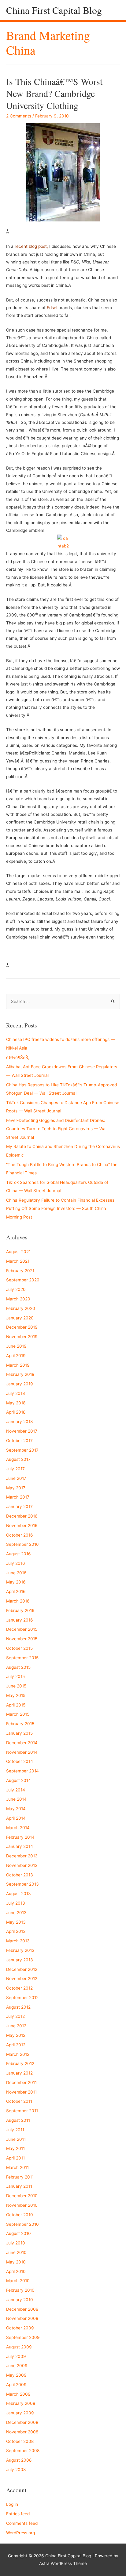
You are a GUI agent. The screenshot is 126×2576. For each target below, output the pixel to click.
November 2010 (22, 2205)
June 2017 (16, 1478)
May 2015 (16, 1695)
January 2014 (20, 1846)
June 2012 (16, 2026)
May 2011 (15, 2148)
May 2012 (16, 2035)
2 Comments (19, 116)
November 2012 (22, 1979)
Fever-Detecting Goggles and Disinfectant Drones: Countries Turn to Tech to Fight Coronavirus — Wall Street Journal (57, 1129)
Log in (12, 2504)
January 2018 (19, 1422)
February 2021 (20, 1271)
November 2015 (22, 1639)
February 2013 (20, 1950)
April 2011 (15, 2158)
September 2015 (22, 1658)
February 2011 (20, 2177)
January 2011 (19, 2186)
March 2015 (18, 1714)
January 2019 (20, 1384)
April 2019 (16, 1356)
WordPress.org (20, 2533)
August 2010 (19, 2233)
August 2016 (19, 1554)
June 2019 (16, 1346)
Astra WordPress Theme (63, 2563)
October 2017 (19, 1441)
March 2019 (18, 1365)
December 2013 (22, 1856)
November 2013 (22, 1865)
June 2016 (16, 1573)
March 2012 (18, 2054)
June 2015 (16, 1686)
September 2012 (22, 1998)
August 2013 (19, 1894)
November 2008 (22, 2432)
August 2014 (19, 1780)
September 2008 (23, 2451)
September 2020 (23, 1280)
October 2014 (20, 1761)
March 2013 (18, 1941)
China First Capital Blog (54, 10)
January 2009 (20, 2413)
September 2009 (23, 2337)
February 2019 (20, 1374)
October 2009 (20, 2328)
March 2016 (18, 1601)
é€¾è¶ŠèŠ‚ (18, 1058)
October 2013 (20, 1875)
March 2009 (18, 2394)
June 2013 (16, 1913)
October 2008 (20, 2441)
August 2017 (18, 1459)
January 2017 (19, 1507)
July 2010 (16, 2243)
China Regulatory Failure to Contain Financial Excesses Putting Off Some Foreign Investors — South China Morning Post (60, 1209)
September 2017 (22, 1450)
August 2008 (19, 2460)
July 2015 (15, 1676)
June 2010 (16, 2252)
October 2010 (20, 2215)
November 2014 (22, 1752)
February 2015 (20, 1724)
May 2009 (16, 2375)
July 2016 (16, 1563)
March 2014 (18, 1828)
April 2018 (16, 1412)
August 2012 (18, 2007)
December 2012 (22, 1969)
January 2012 (19, 2073)
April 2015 (16, 1705)
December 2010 (22, 2196)
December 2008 (22, 2422)
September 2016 (22, 1544)
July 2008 (16, 2470)
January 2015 (19, 1733)
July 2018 (15, 1393)
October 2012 (19, 1988)
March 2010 (18, 2281)
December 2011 (21, 2083)
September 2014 (22, 1771)
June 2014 (16, 1799)
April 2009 (16, 2385)
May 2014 (16, 1809)
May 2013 (16, 1922)
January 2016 (20, 1620)
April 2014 (16, 1818)
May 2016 (16, 1582)
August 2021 (18, 1252)
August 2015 (18, 1667)
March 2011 (17, 2167)
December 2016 (22, 1516)
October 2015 (19, 1648)
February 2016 (20, 1610)
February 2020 (21, 1308)
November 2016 (22, 1526)
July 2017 (15, 1469)
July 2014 (16, 1790)
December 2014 (22, 1743)
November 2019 (22, 1337)
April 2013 (16, 1931)
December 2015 (22, 1629)
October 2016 (20, 1535)
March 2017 (18, 1497)
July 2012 (15, 2016)
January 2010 (20, 2300)
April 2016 (16, 1591)
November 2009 (22, 2318)
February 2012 (20, 2063)
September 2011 (22, 2111)
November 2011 (21, 2092)
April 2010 (16, 2271)
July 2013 (16, 1903)
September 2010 (22, 2224)
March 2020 (18, 1299)
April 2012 (16, 2045)
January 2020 (20, 1318)
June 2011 (16, 2139)
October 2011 (19, 2101)
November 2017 (22, 1431)
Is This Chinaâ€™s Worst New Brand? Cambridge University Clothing (54, 93)
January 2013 (20, 1960)
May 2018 (16, 1403)
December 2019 (22, 1327)
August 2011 (18, 2120)
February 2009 (21, 2403)
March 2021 (18, 1261)
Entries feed (18, 2514)
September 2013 (22, 1884)
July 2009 (16, 2356)
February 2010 (20, 2290)
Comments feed (22, 2523)
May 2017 (16, 1488)
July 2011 (15, 2130)
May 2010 (16, 2262)
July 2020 (16, 1289)
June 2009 (17, 2366)
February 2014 (20, 1837)
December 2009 (22, 2309)
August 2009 (19, 2347)
